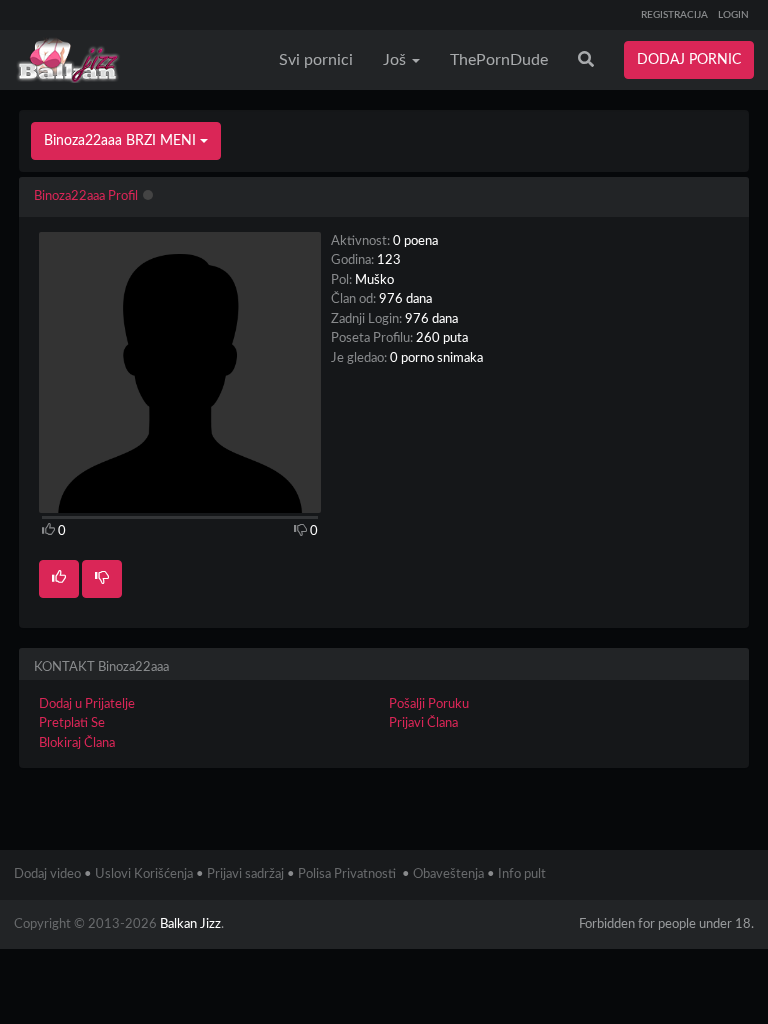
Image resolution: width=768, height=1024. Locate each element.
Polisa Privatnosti (347, 874)
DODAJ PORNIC (689, 60)
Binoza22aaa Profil (86, 196)
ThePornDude (499, 60)
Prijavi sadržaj (245, 874)
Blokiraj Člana (77, 743)
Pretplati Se (72, 723)
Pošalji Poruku (429, 704)
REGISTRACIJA (674, 15)
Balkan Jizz (190, 924)
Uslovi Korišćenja (144, 874)
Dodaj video (47, 874)
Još (396, 60)
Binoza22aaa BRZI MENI (122, 141)
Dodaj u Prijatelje (87, 704)
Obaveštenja (448, 874)
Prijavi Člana (423, 723)
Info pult (522, 874)
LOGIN (733, 15)
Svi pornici (316, 60)
